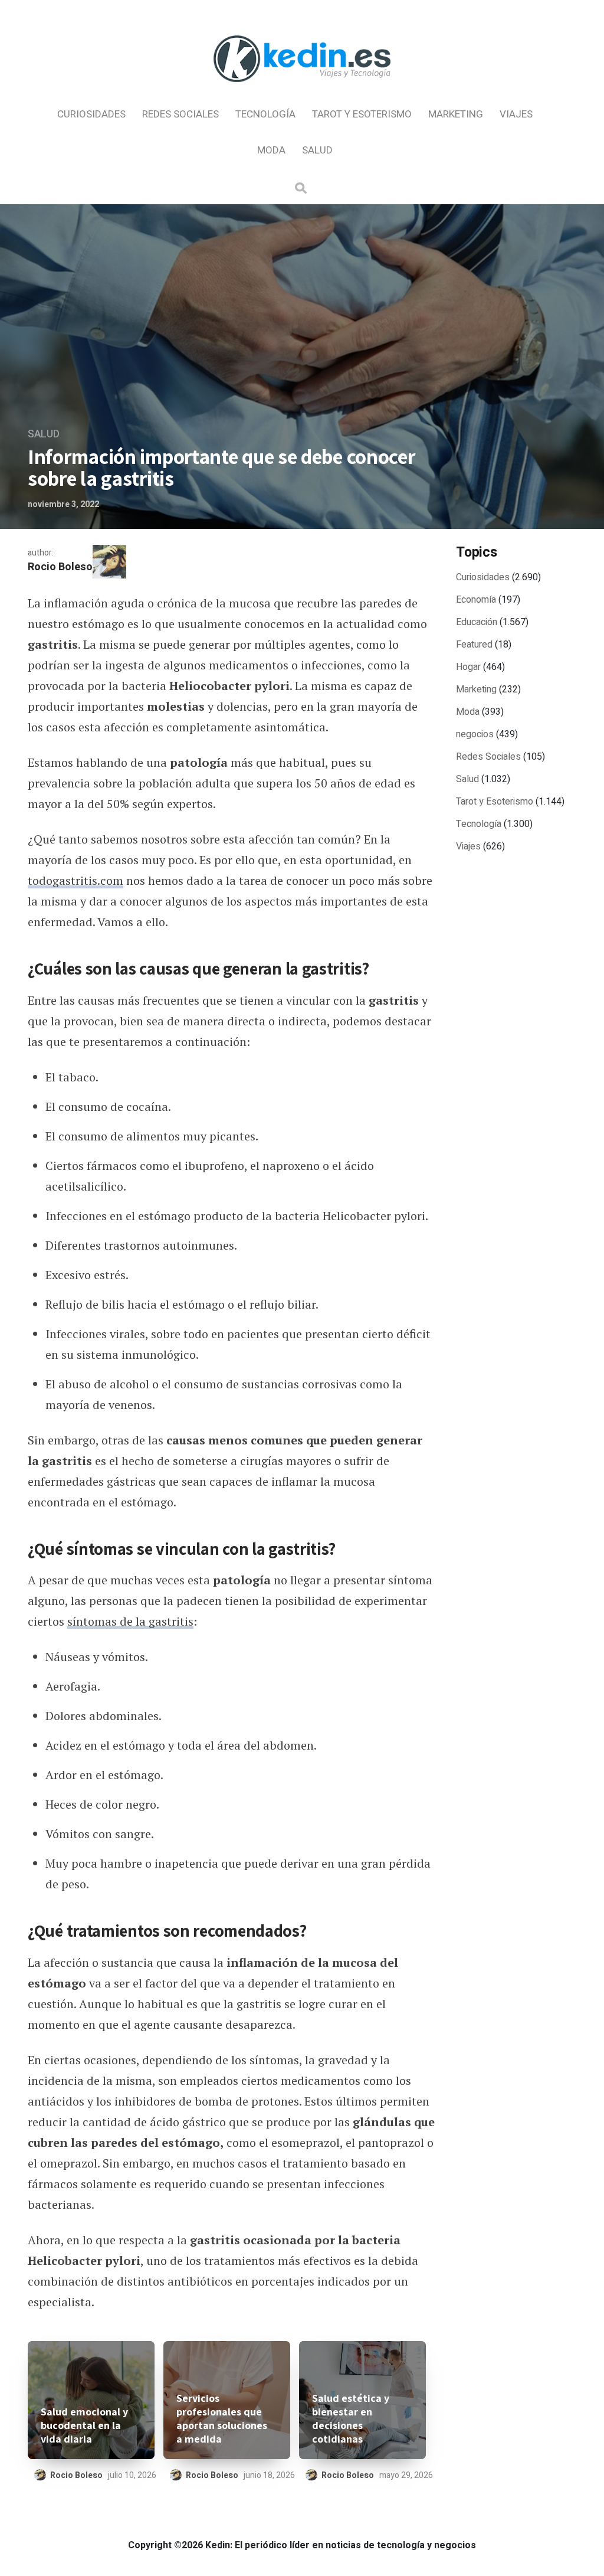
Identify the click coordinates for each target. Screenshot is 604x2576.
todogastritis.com (75, 880)
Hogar (468, 667)
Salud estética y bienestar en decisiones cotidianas (351, 2418)
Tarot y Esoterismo (362, 114)
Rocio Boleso (60, 567)
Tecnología (265, 114)
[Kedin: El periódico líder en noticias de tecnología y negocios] (302, 92)
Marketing (456, 114)
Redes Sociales (180, 114)
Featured (474, 645)
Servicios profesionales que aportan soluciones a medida (222, 2418)
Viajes (516, 114)
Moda (271, 150)
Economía (476, 600)
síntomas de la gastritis (130, 1621)
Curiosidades (91, 114)
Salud (317, 150)
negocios (475, 734)
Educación (477, 622)
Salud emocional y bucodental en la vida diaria (84, 2425)
